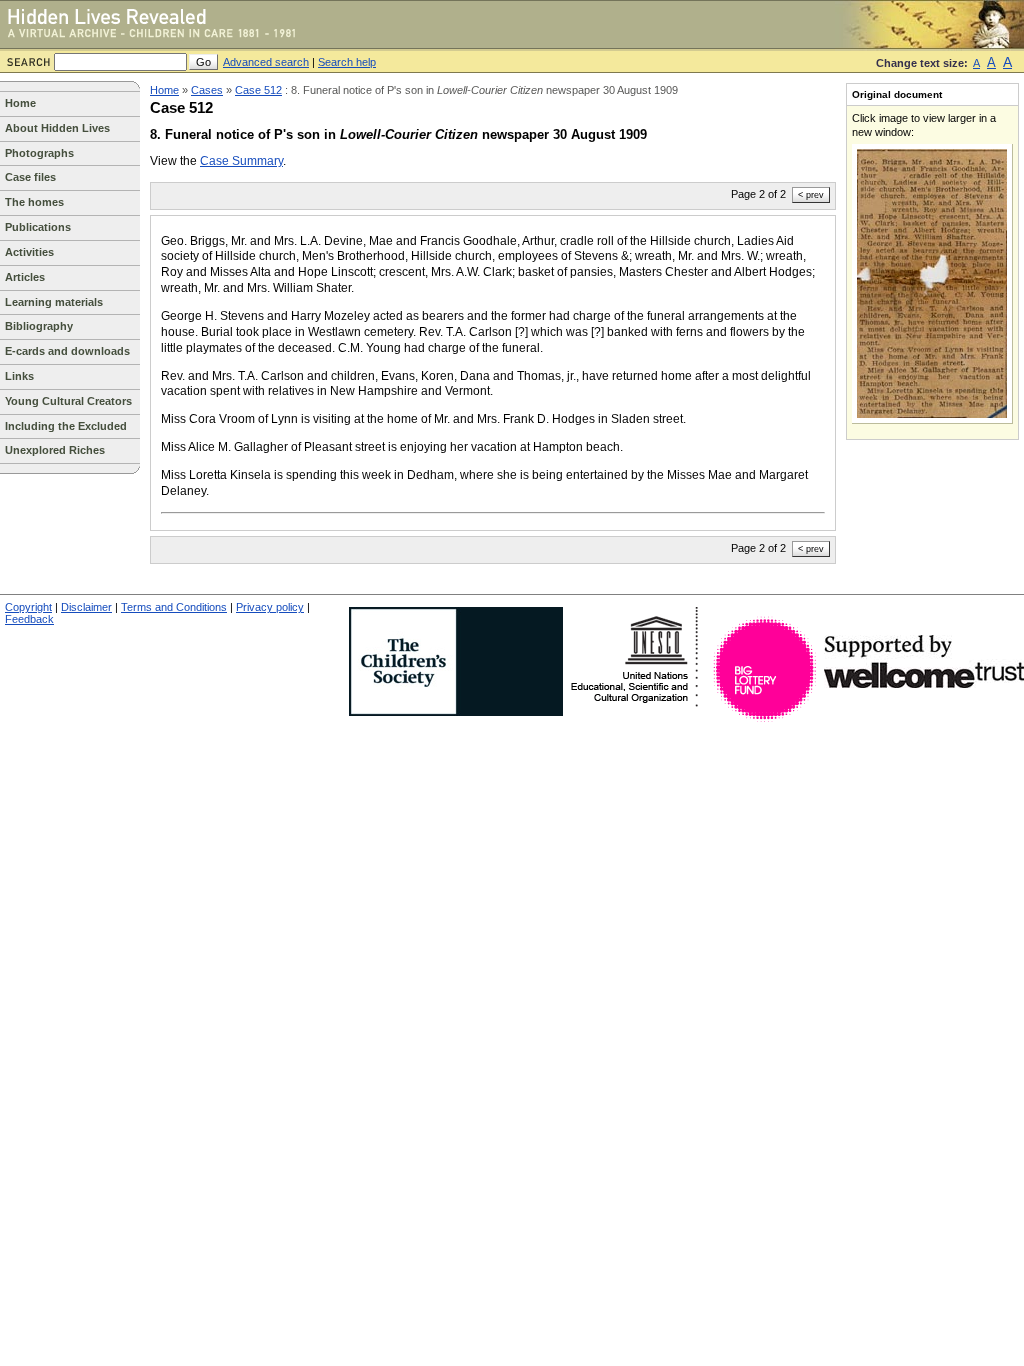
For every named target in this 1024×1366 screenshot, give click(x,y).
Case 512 (258, 90)
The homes (34, 202)
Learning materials (54, 302)
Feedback (29, 619)
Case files (30, 177)
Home (20, 103)
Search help (347, 62)
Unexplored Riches (55, 450)
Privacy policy (270, 607)
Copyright (28, 607)
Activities (29, 252)
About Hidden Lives (57, 128)
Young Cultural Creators (68, 401)
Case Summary (241, 161)
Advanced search (266, 62)
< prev (811, 195)
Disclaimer (86, 607)
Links (19, 376)
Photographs (39, 153)
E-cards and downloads (67, 351)
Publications (38, 227)
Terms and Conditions (174, 607)
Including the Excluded (66, 426)
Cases (207, 90)
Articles (25, 277)
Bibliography (39, 326)
